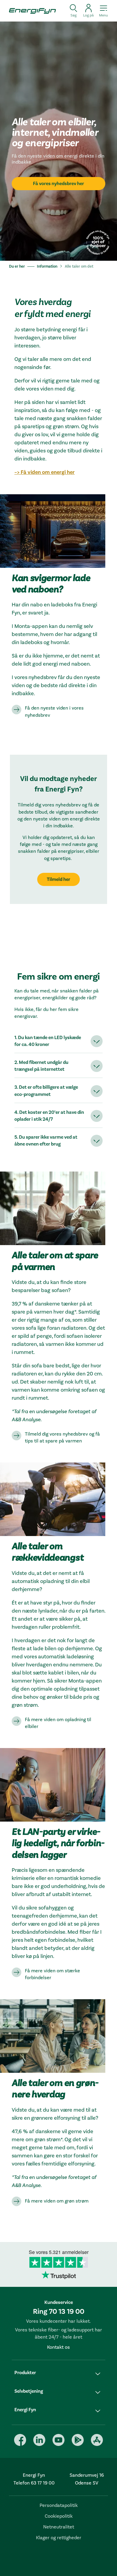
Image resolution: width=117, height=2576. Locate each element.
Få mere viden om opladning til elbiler (58, 1723)
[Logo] (30, 11)
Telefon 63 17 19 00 (34, 2483)
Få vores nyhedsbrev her (58, 184)
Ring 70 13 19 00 (59, 2312)
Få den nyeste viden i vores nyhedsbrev (54, 712)
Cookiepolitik (59, 2516)
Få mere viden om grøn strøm (57, 2201)
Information (47, 266)
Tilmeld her (58, 879)
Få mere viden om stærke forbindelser (52, 1974)
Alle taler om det (79, 266)
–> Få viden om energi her (45, 472)
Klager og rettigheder (59, 2538)
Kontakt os (58, 2347)
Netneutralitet (59, 2527)
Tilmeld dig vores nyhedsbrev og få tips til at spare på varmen (62, 1438)
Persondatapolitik (59, 2505)
